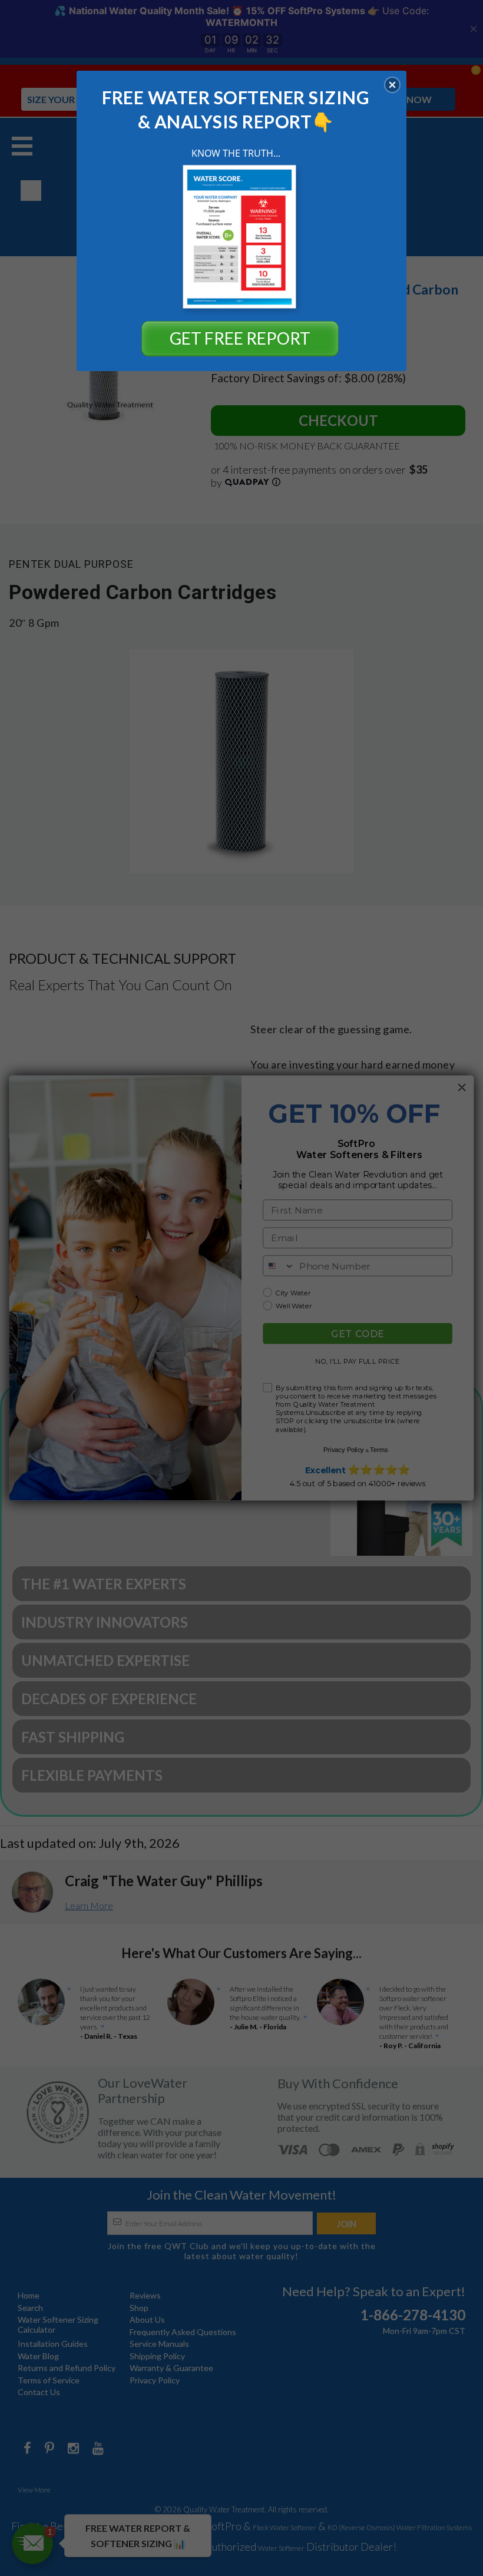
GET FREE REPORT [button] (240, 338)
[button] (392, 85)
